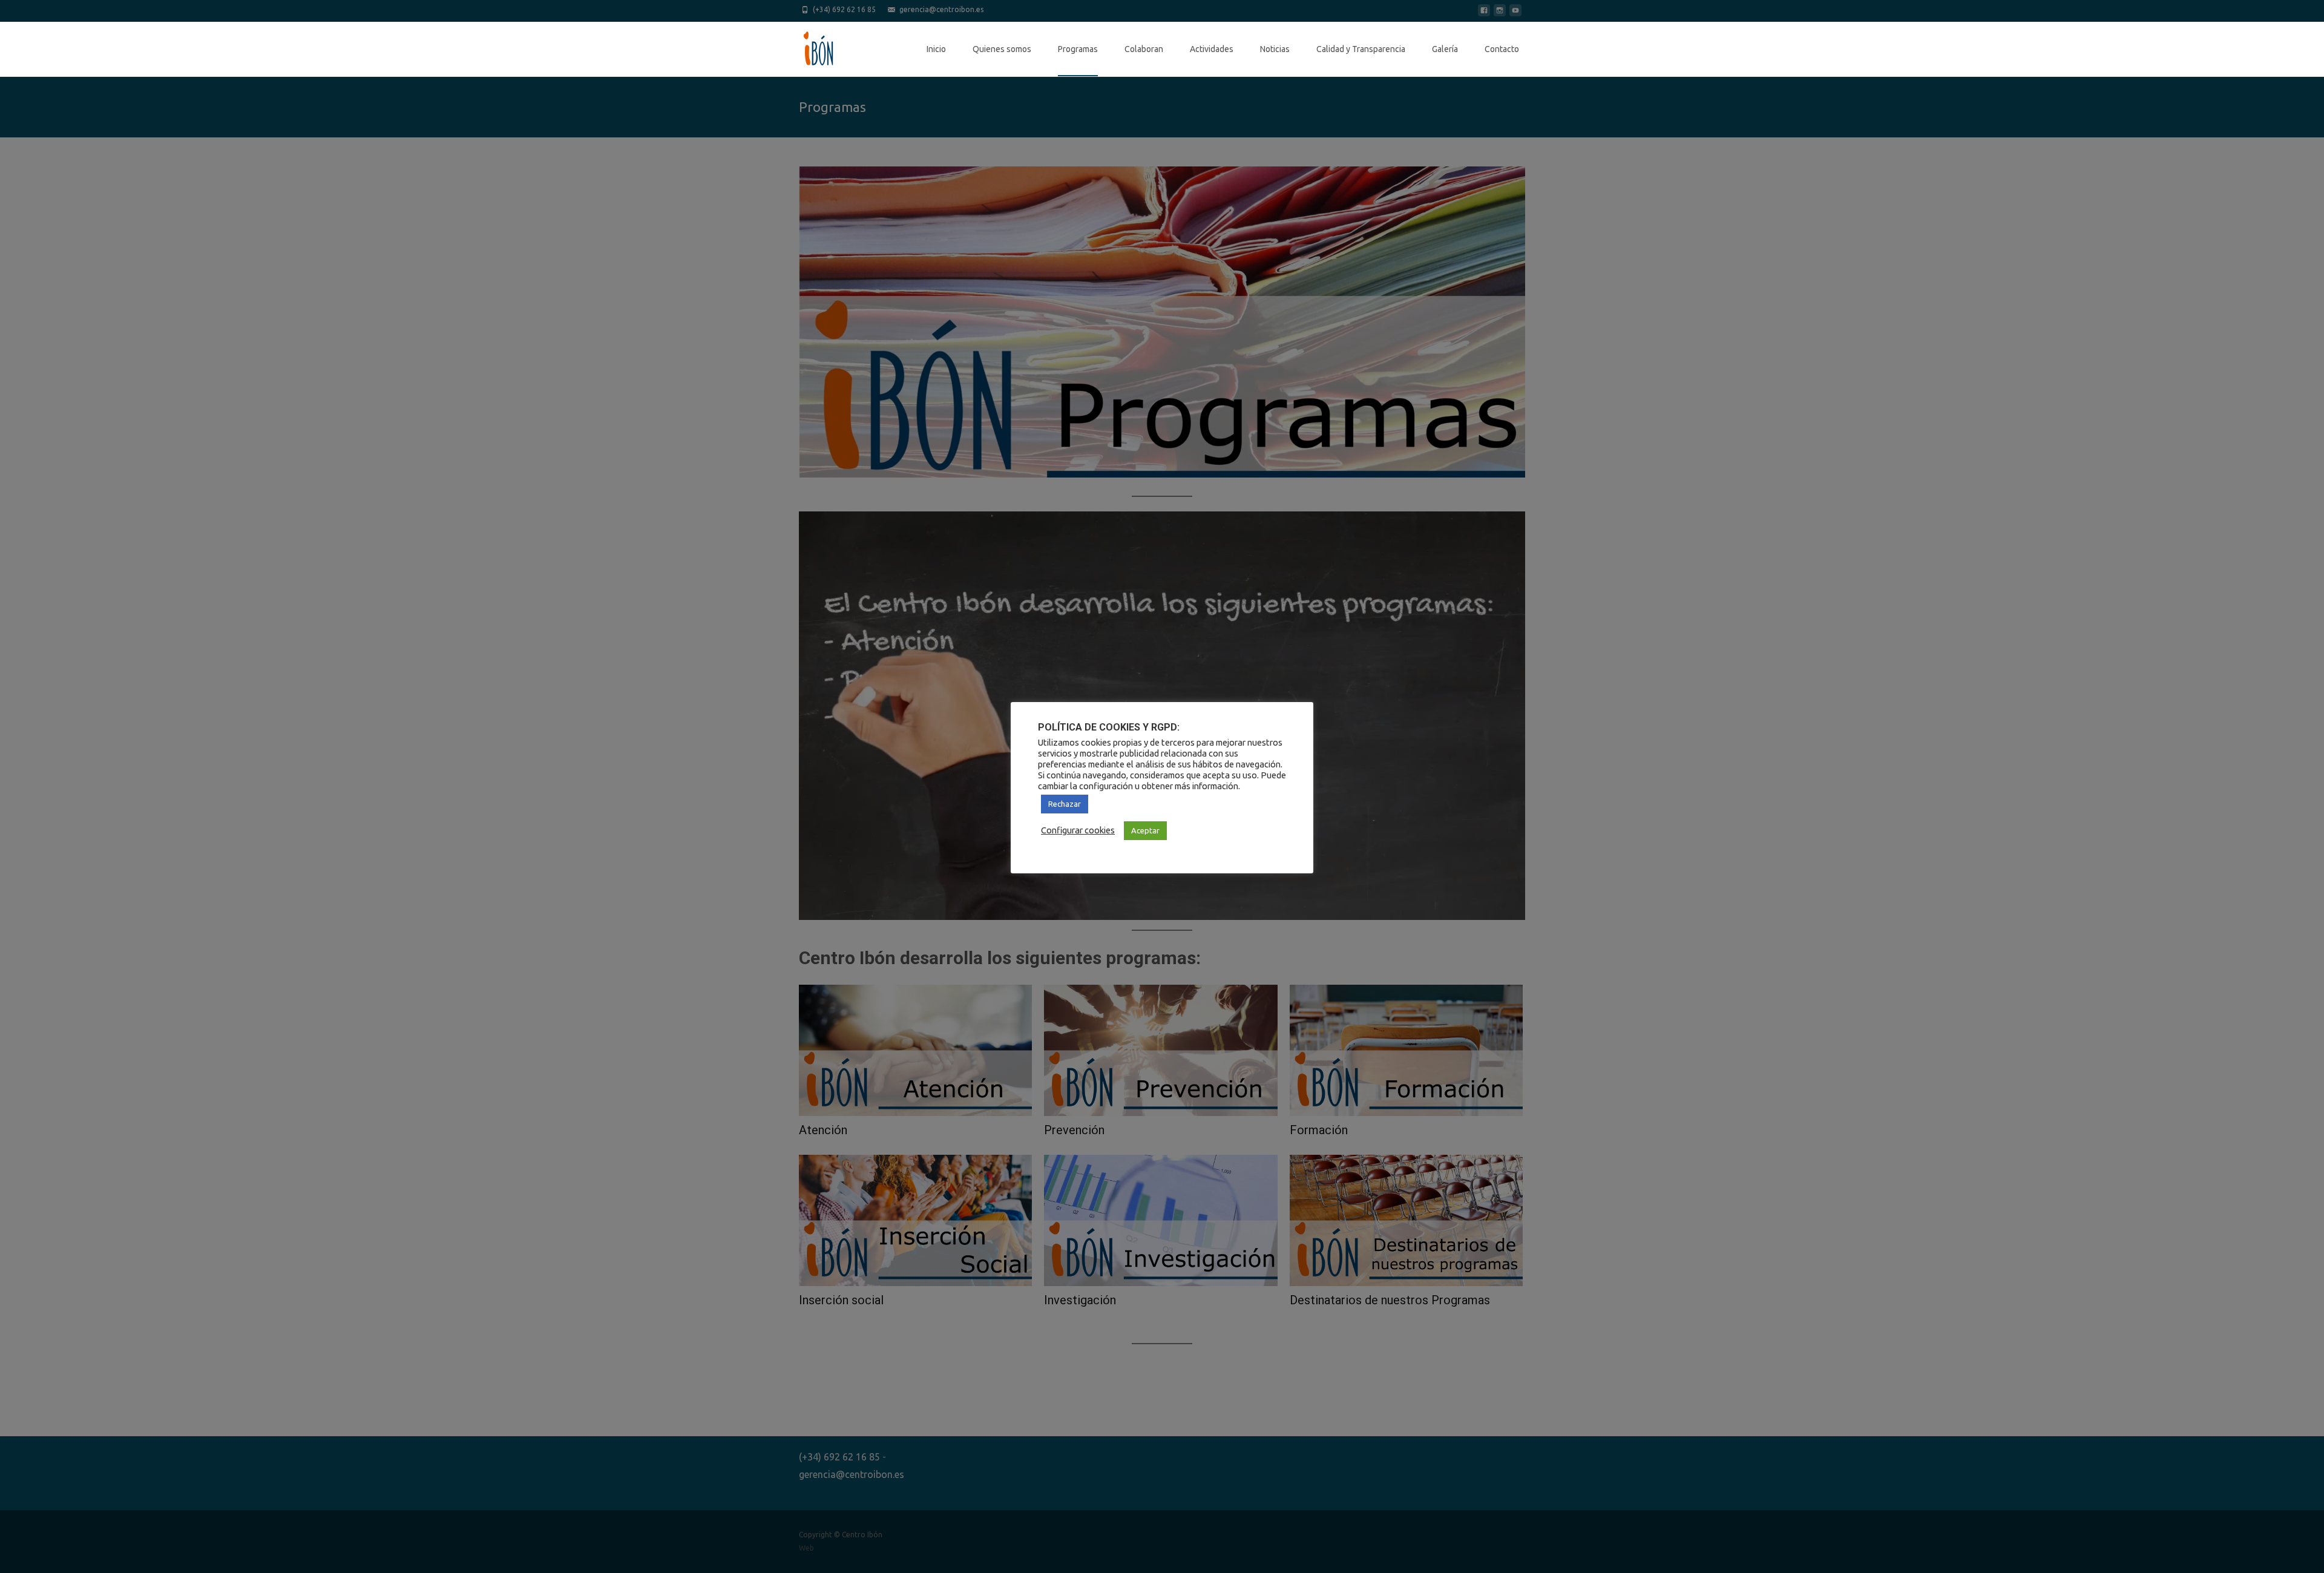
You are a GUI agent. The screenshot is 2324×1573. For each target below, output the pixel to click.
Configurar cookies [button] (1078, 830)
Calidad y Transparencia (1361, 49)
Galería (1445, 49)
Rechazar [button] (1065, 804)
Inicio (936, 49)
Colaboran (1144, 49)
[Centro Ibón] (809, 46)
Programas (1078, 49)
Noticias (1275, 49)
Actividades (1212, 49)
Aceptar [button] (1145, 830)
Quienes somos (1002, 49)
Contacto (1502, 49)
